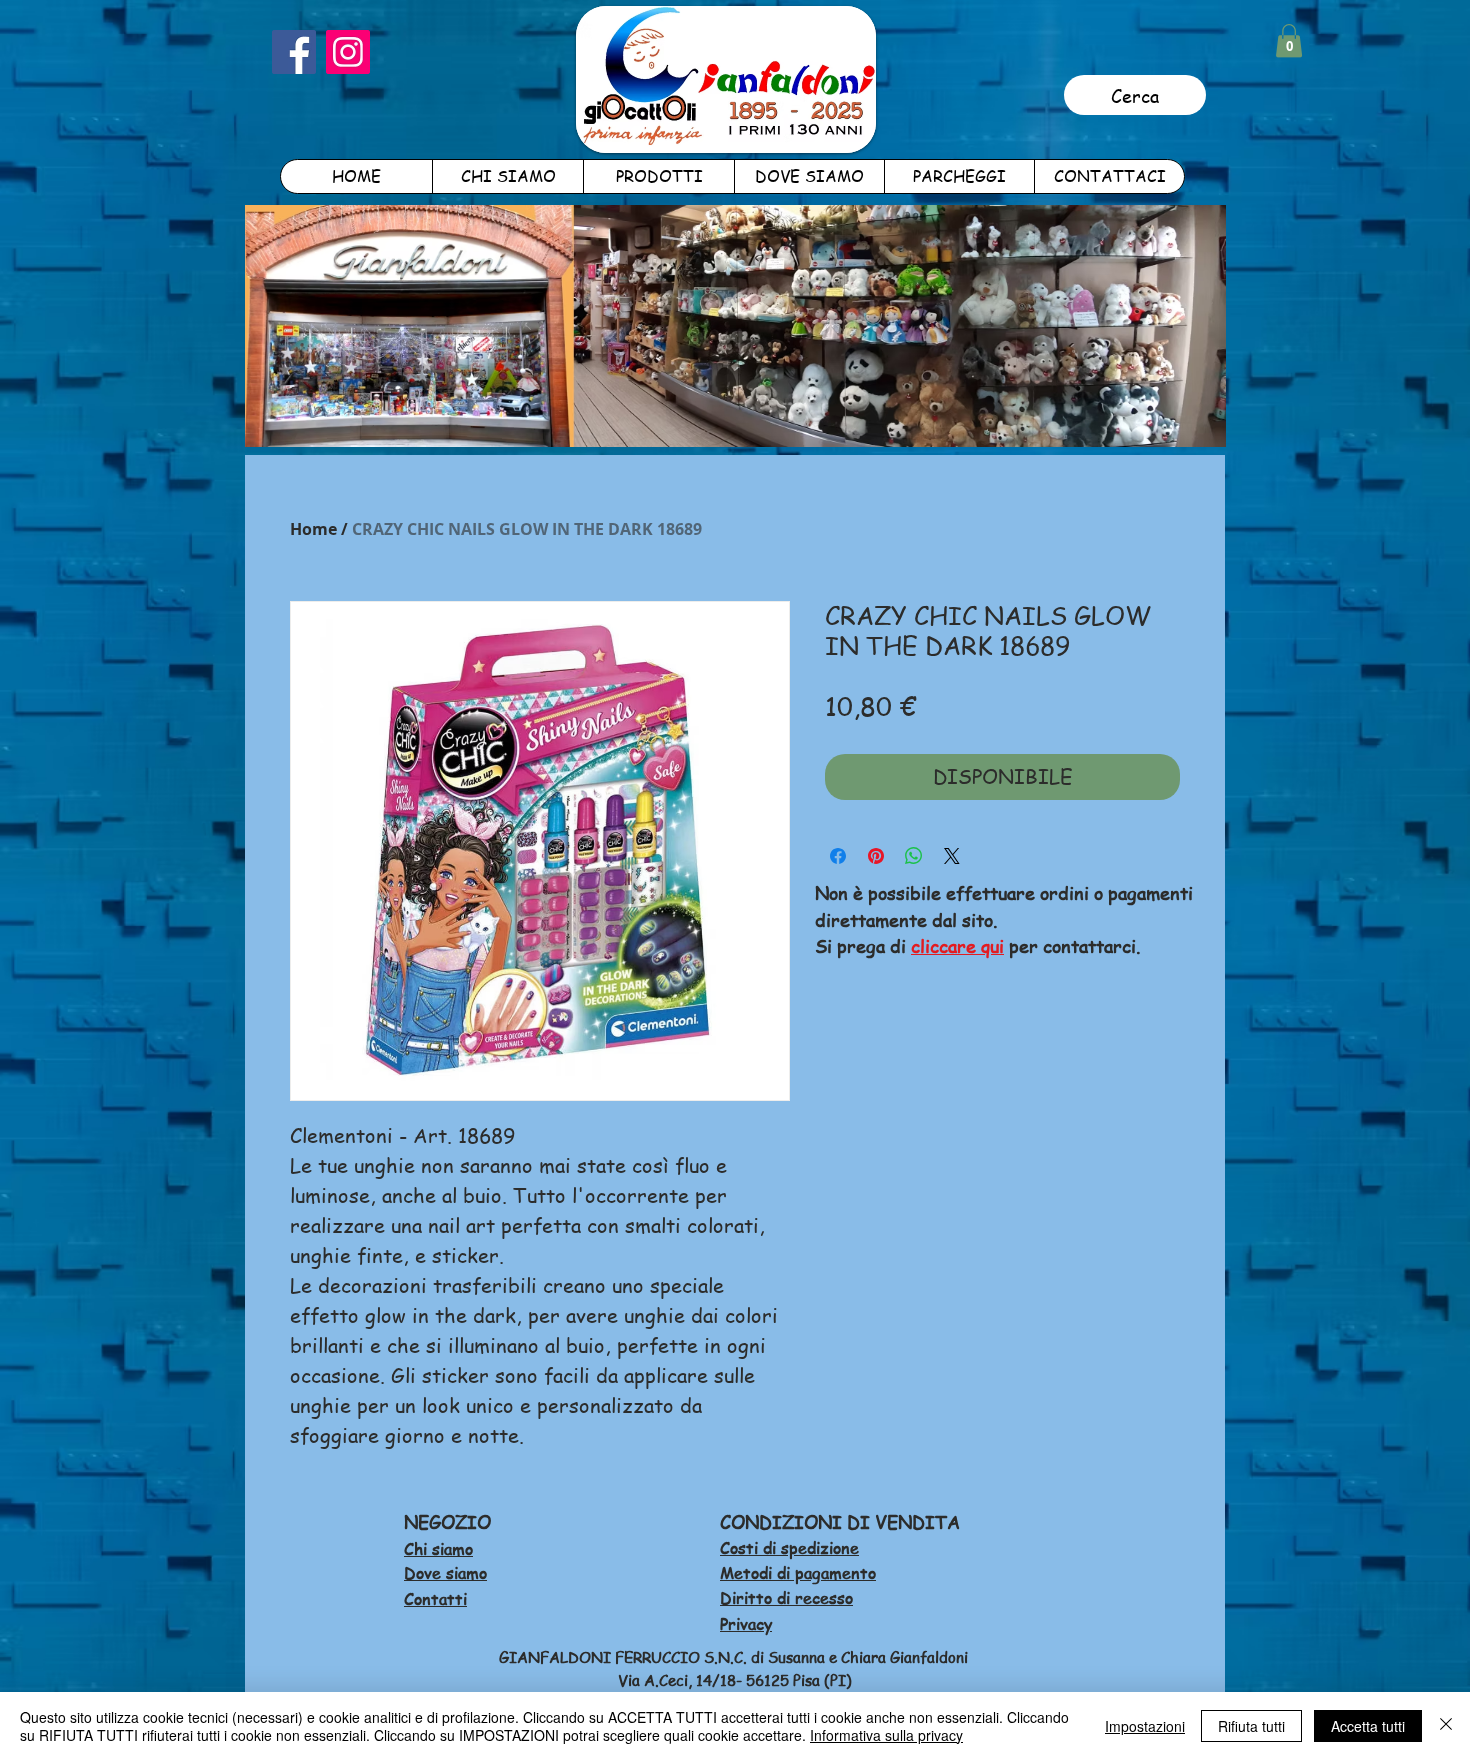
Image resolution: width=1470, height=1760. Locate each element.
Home (313, 529)
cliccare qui (957, 945)
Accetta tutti (1368, 1726)
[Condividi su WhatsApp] (914, 856)
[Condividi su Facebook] (838, 856)
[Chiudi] (1446, 1726)
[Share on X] (952, 856)
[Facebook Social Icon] (294, 52)
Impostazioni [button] (1145, 1726)
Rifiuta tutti (1251, 1726)
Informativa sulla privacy (886, 1735)
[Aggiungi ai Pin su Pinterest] (876, 856)
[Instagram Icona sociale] (348, 52)
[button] (1289, 40)
